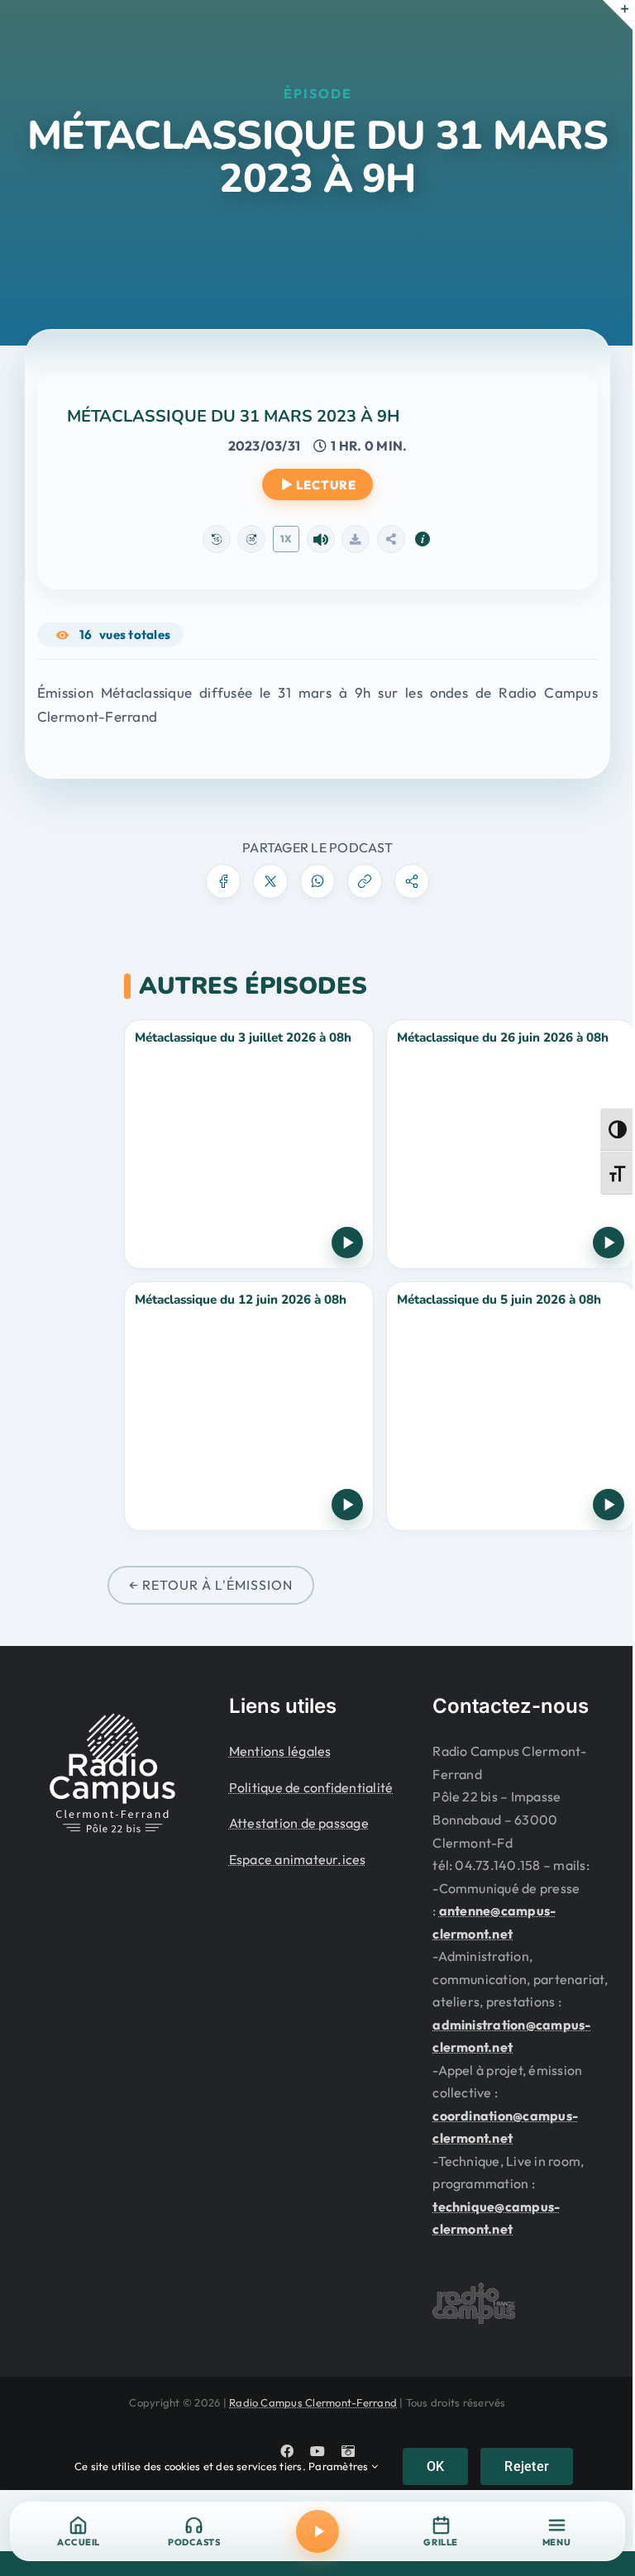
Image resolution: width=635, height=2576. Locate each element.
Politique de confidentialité (311, 1787)
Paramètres (340, 2466)
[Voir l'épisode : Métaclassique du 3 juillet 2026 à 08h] (249, 1144)
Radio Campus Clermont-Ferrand (313, 2402)
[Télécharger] (356, 539)
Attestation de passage (299, 1823)
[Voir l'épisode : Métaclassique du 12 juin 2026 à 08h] (249, 1406)
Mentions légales (280, 1751)
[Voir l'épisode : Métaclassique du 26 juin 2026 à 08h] (511, 1144)
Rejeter (527, 2466)
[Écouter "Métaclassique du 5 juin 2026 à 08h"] (609, 1505)
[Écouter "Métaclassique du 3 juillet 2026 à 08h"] (347, 1243)
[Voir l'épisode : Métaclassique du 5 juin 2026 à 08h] (511, 1406)
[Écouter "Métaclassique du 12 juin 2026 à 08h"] (347, 1505)
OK (435, 2466)
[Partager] (391, 539)
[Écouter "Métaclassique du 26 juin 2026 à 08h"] (609, 1243)
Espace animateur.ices (298, 1859)
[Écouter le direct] (317, 2531)
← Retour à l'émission (211, 1585)
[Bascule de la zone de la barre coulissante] (618, 15)
